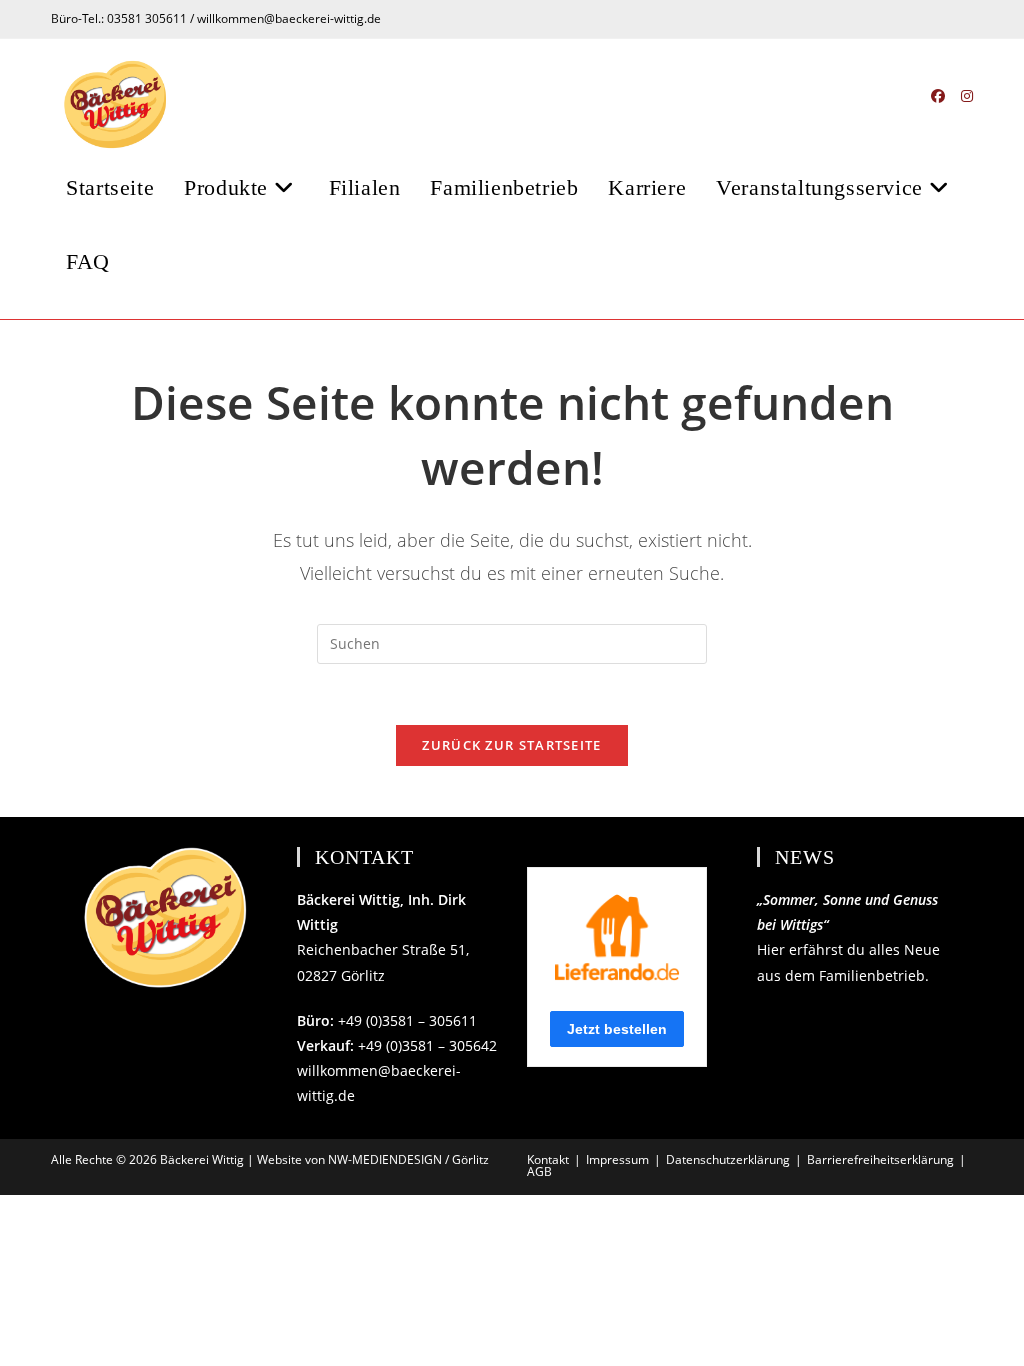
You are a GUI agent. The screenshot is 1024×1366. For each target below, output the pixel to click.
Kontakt (548, 1159)
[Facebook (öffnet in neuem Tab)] (938, 96)
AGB (539, 1171)
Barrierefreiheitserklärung (880, 1159)
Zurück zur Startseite (511, 745)
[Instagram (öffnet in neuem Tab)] (967, 96)
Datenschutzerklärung (728, 1159)
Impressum (617, 1159)
